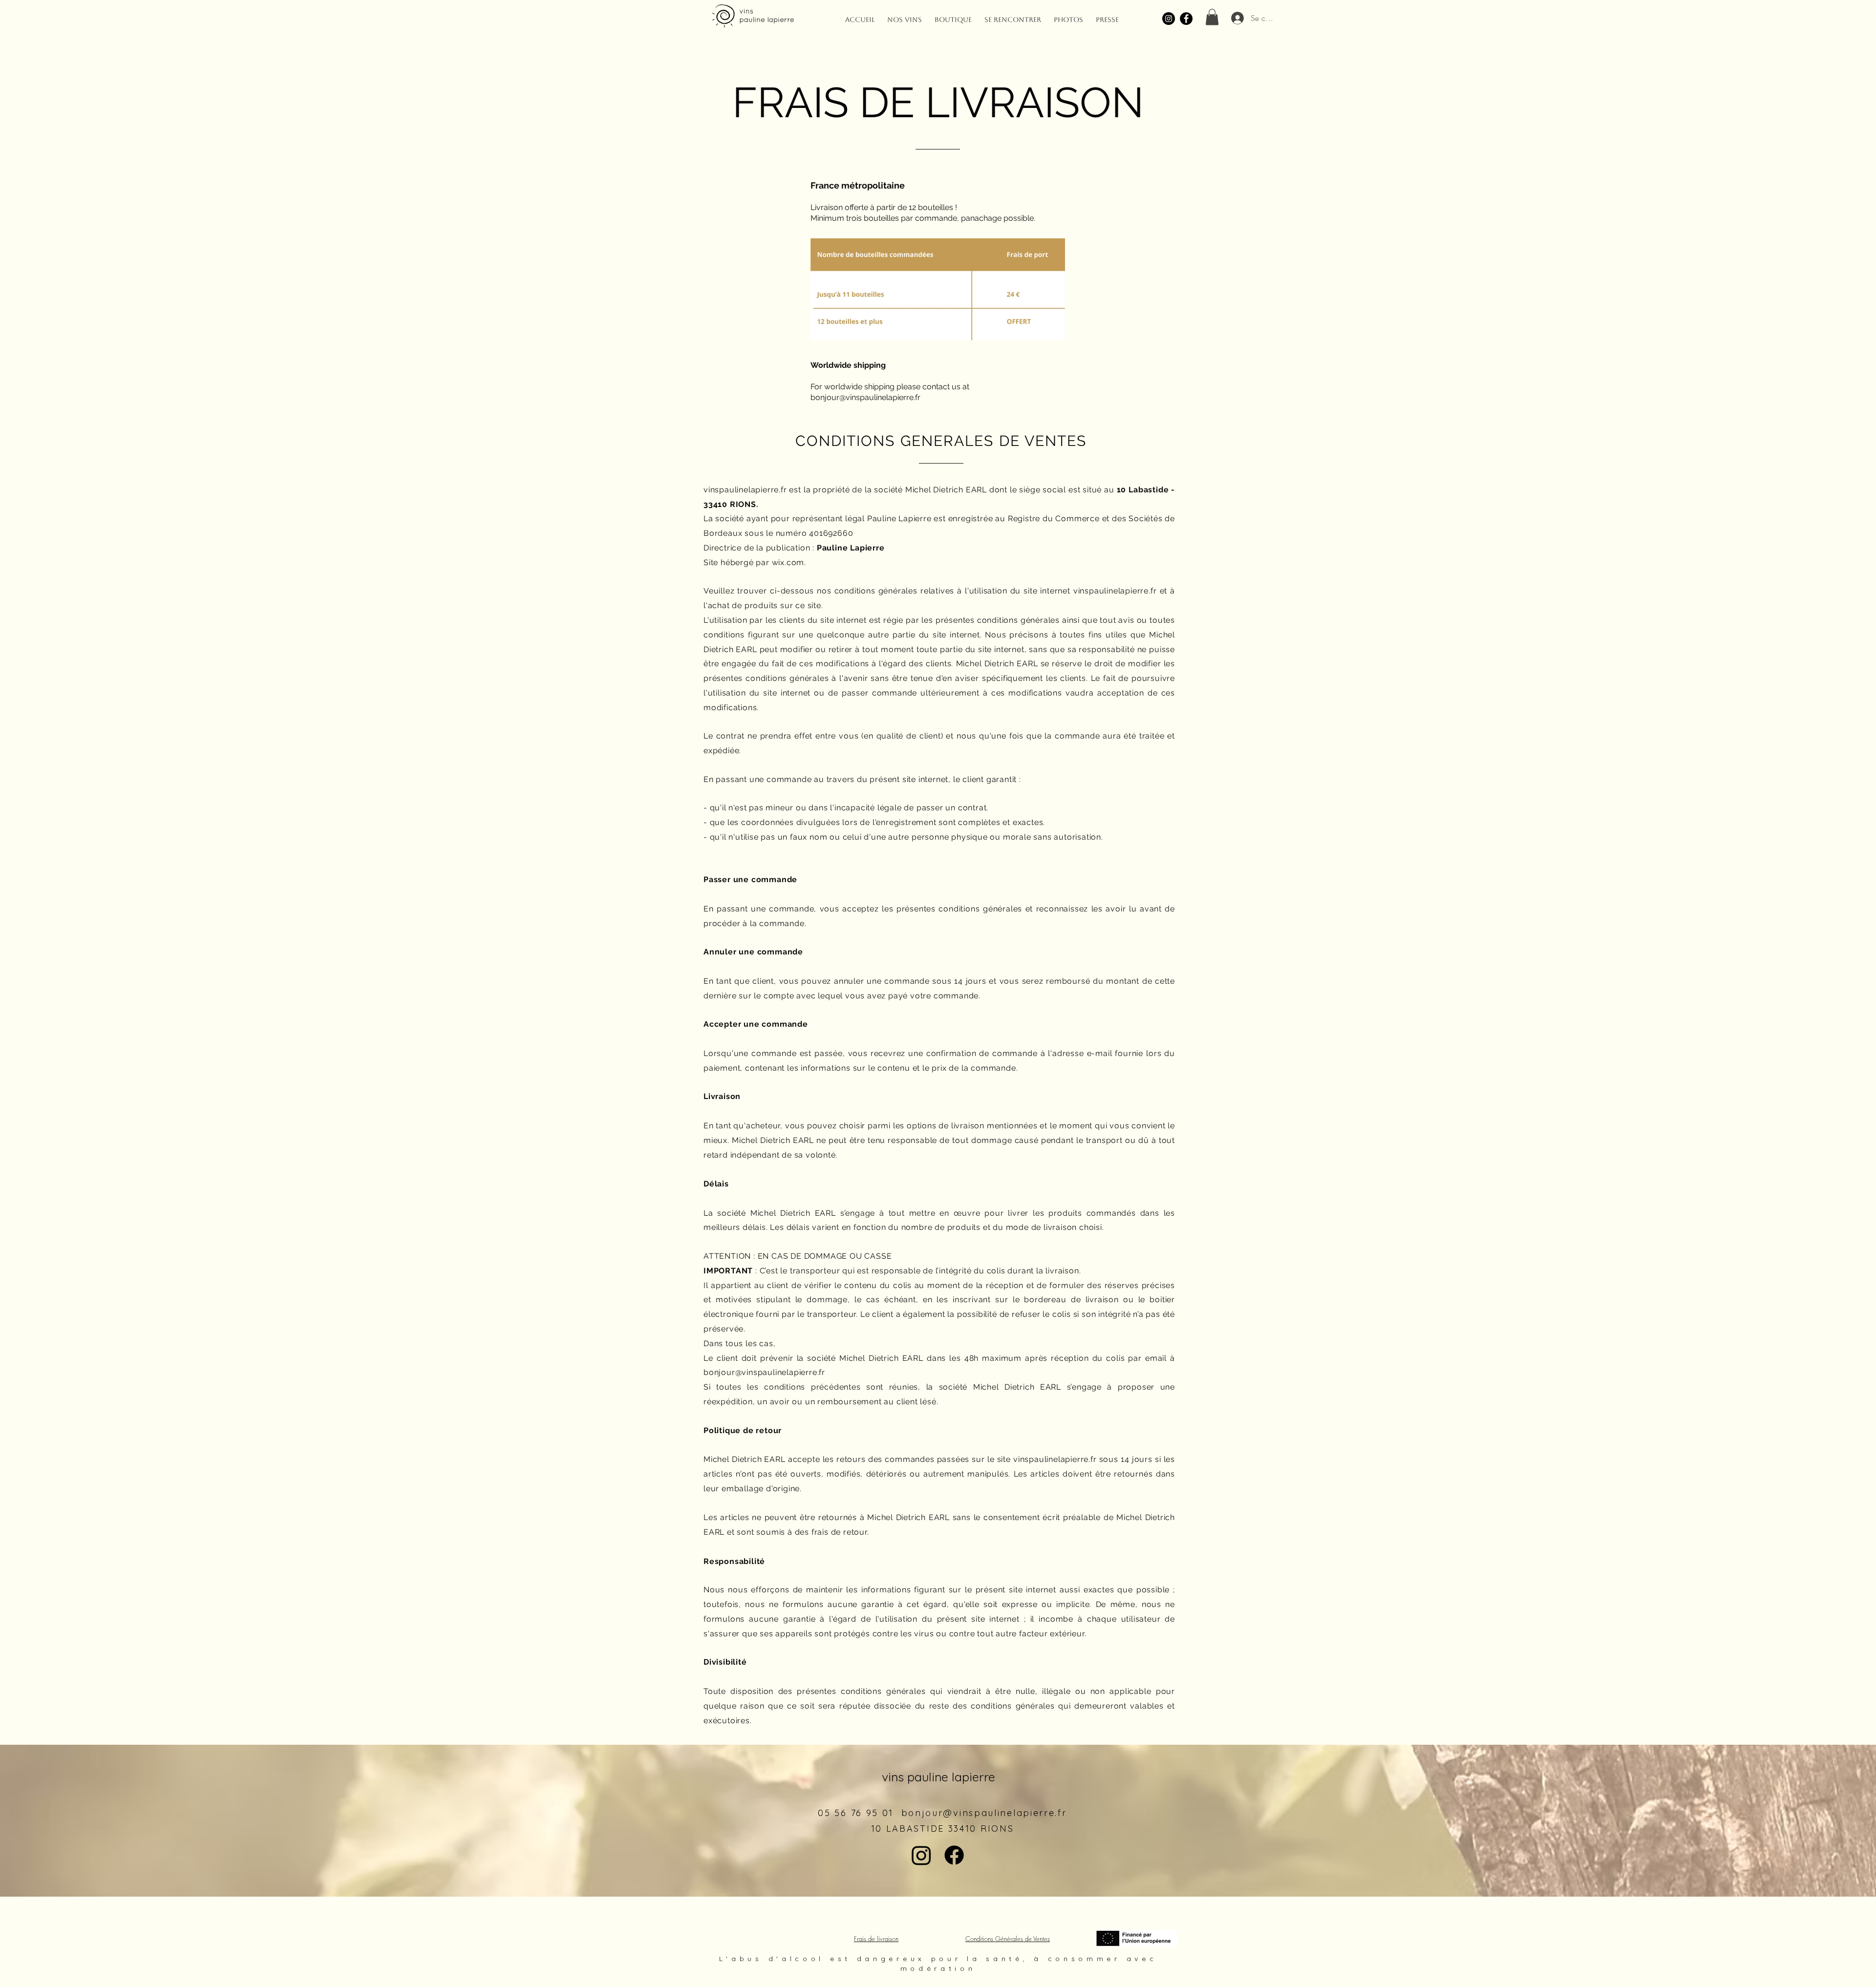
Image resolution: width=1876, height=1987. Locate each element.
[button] (1212, 17)
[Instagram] (1169, 19)
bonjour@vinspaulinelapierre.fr (865, 397)
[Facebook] (1186, 19)
